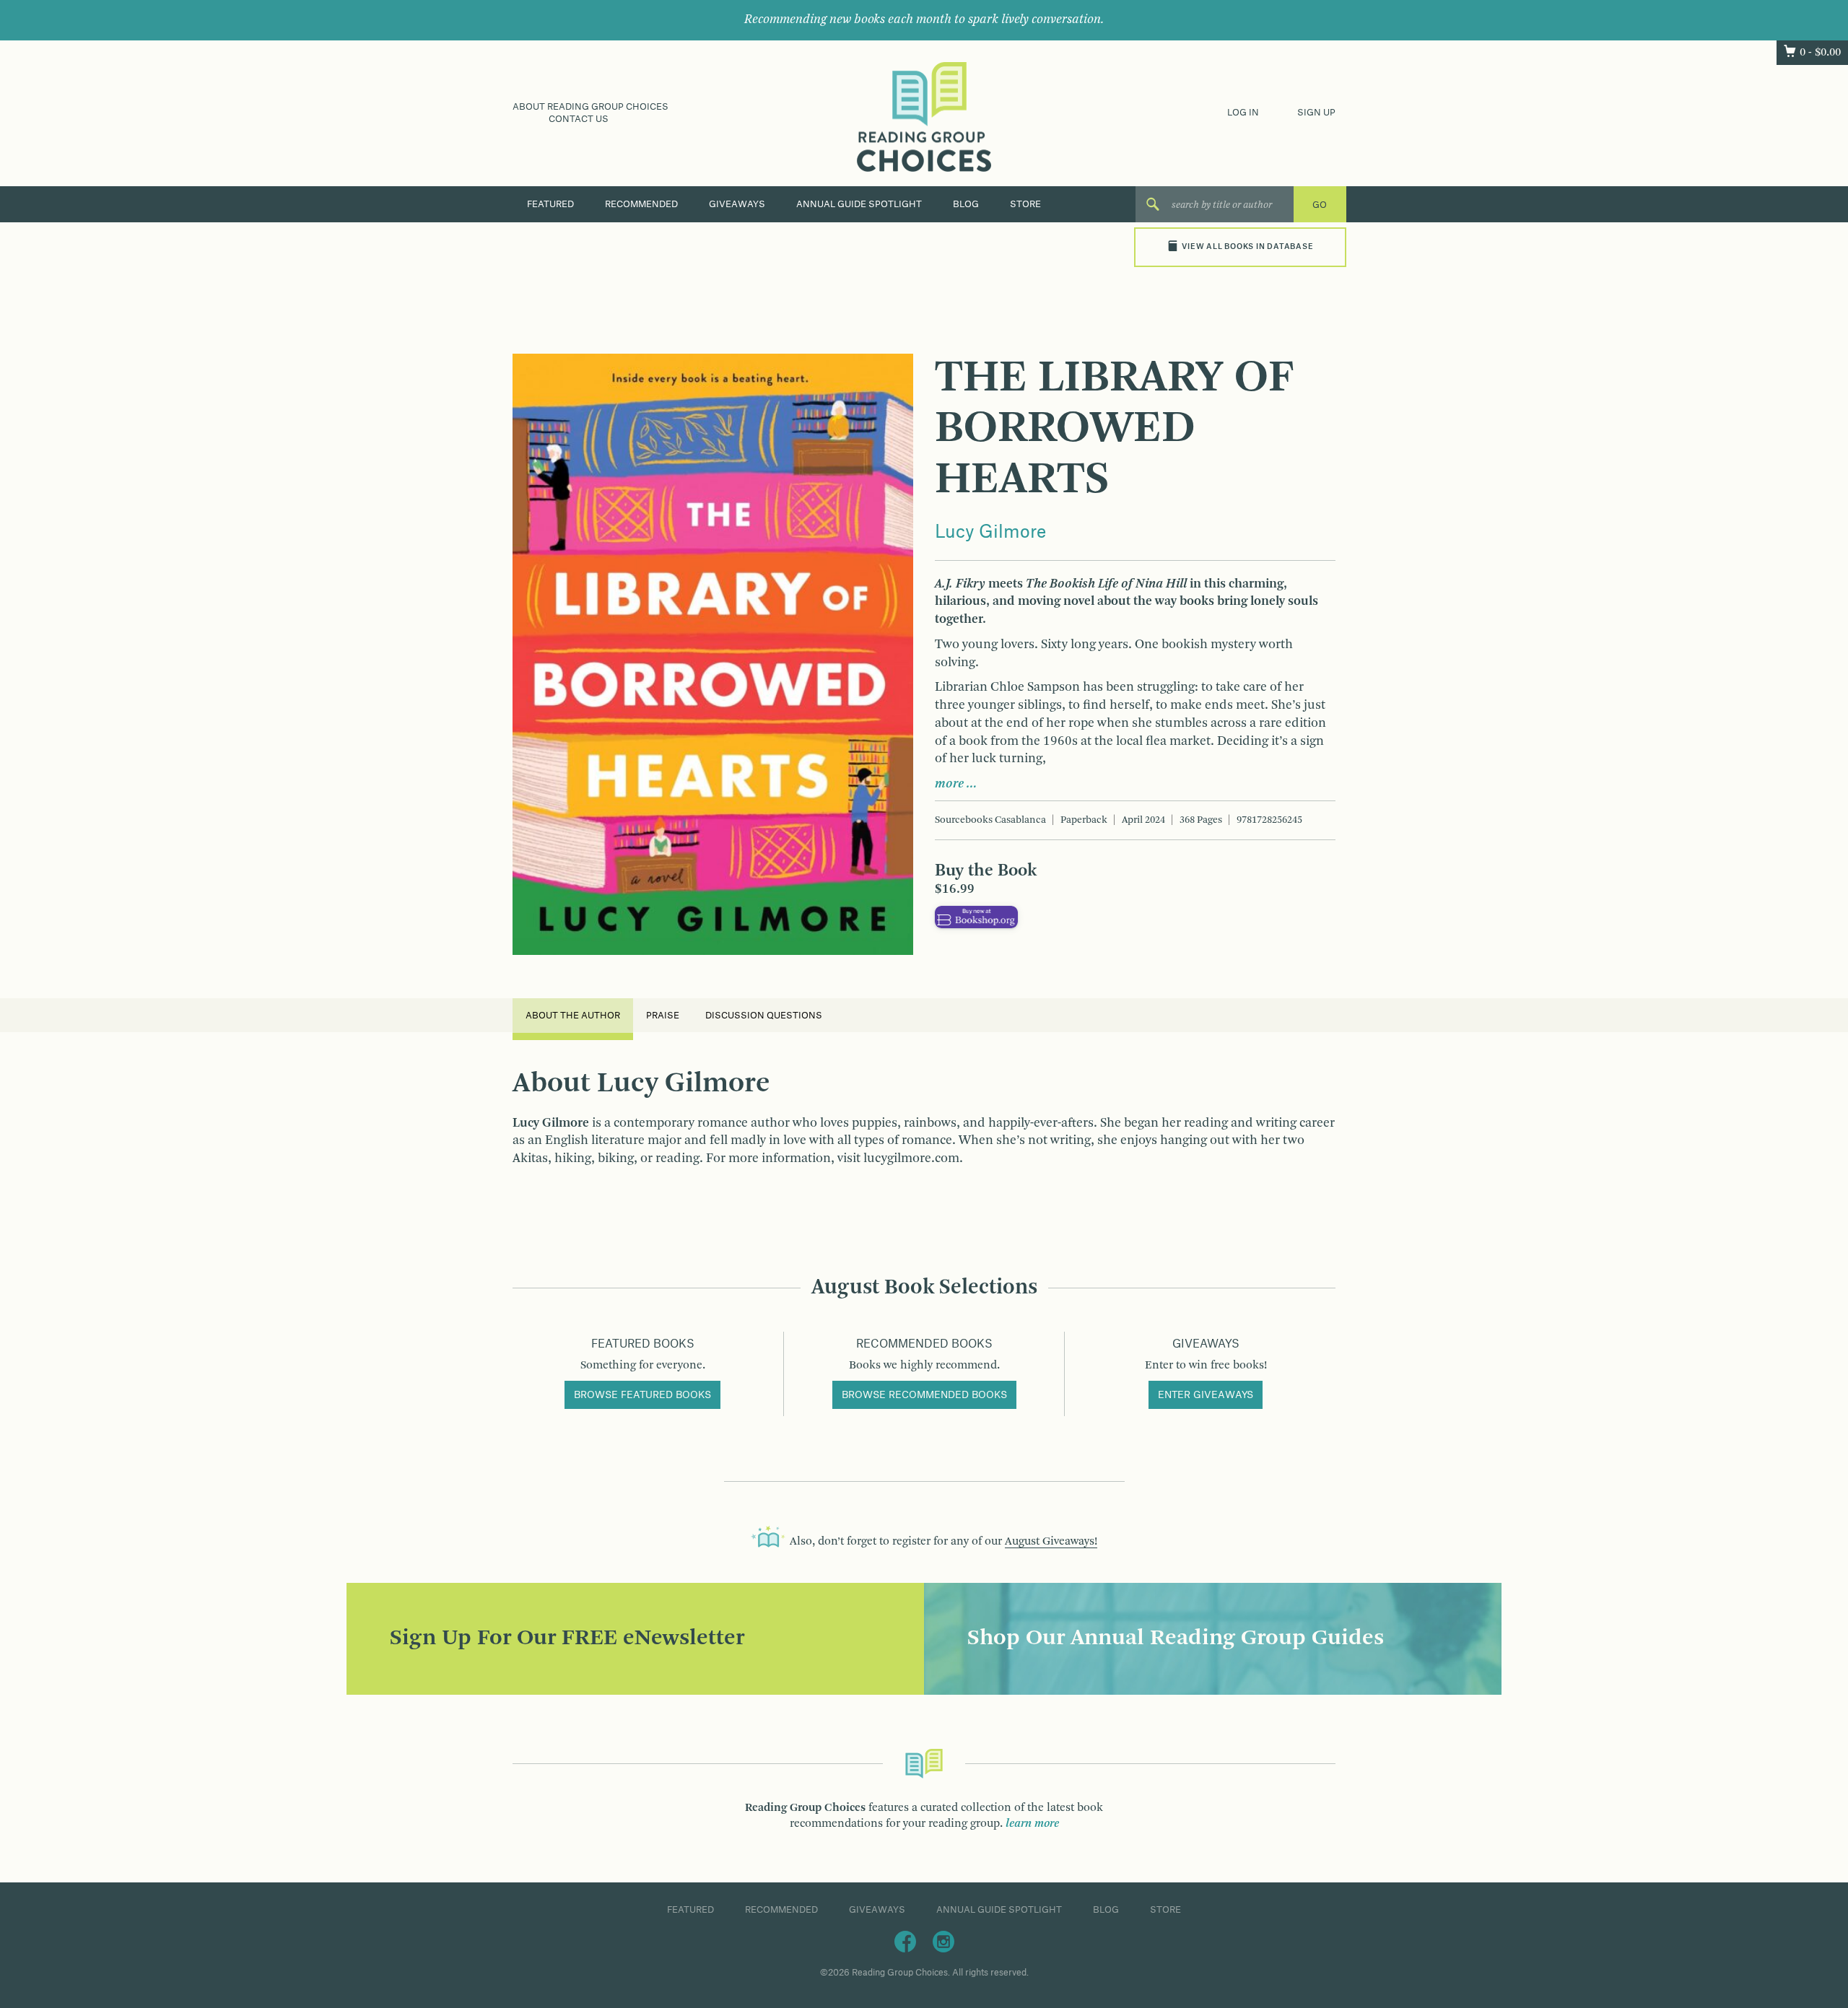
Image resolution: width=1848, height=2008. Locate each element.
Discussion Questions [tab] (764, 1016)
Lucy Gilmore (990, 533)
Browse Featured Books (642, 1395)
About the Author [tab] (573, 1016)
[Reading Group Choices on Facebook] (905, 1941)
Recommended (641, 204)
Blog (966, 204)
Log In (1243, 113)
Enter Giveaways (1206, 1395)
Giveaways (737, 204)
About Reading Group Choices (590, 107)
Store (1025, 204)
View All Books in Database (1247, 247)
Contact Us (579, 119)
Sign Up (1316, 113)
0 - (1820, 53)
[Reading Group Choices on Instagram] (943, 1941)
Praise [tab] (663, 1016)
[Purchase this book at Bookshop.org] (976, 917)
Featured (550, 204)
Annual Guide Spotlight (859, 204)
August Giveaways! (1051, 1542)
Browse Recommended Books (924, 1395)
